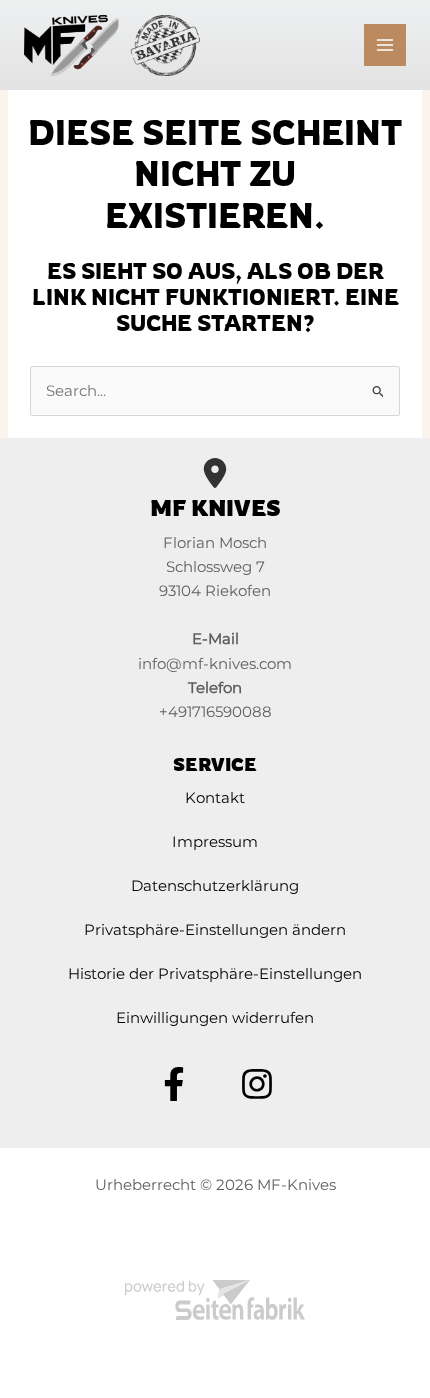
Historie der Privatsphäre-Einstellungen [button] (215, 974)
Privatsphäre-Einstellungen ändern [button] (215, 930)
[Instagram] (257, 1084)
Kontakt (215, 798)
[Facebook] (174, 1084)
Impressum (215, 842)
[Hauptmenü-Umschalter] (385, 45)
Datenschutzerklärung (215, 886)
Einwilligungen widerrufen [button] (215, 1018)
